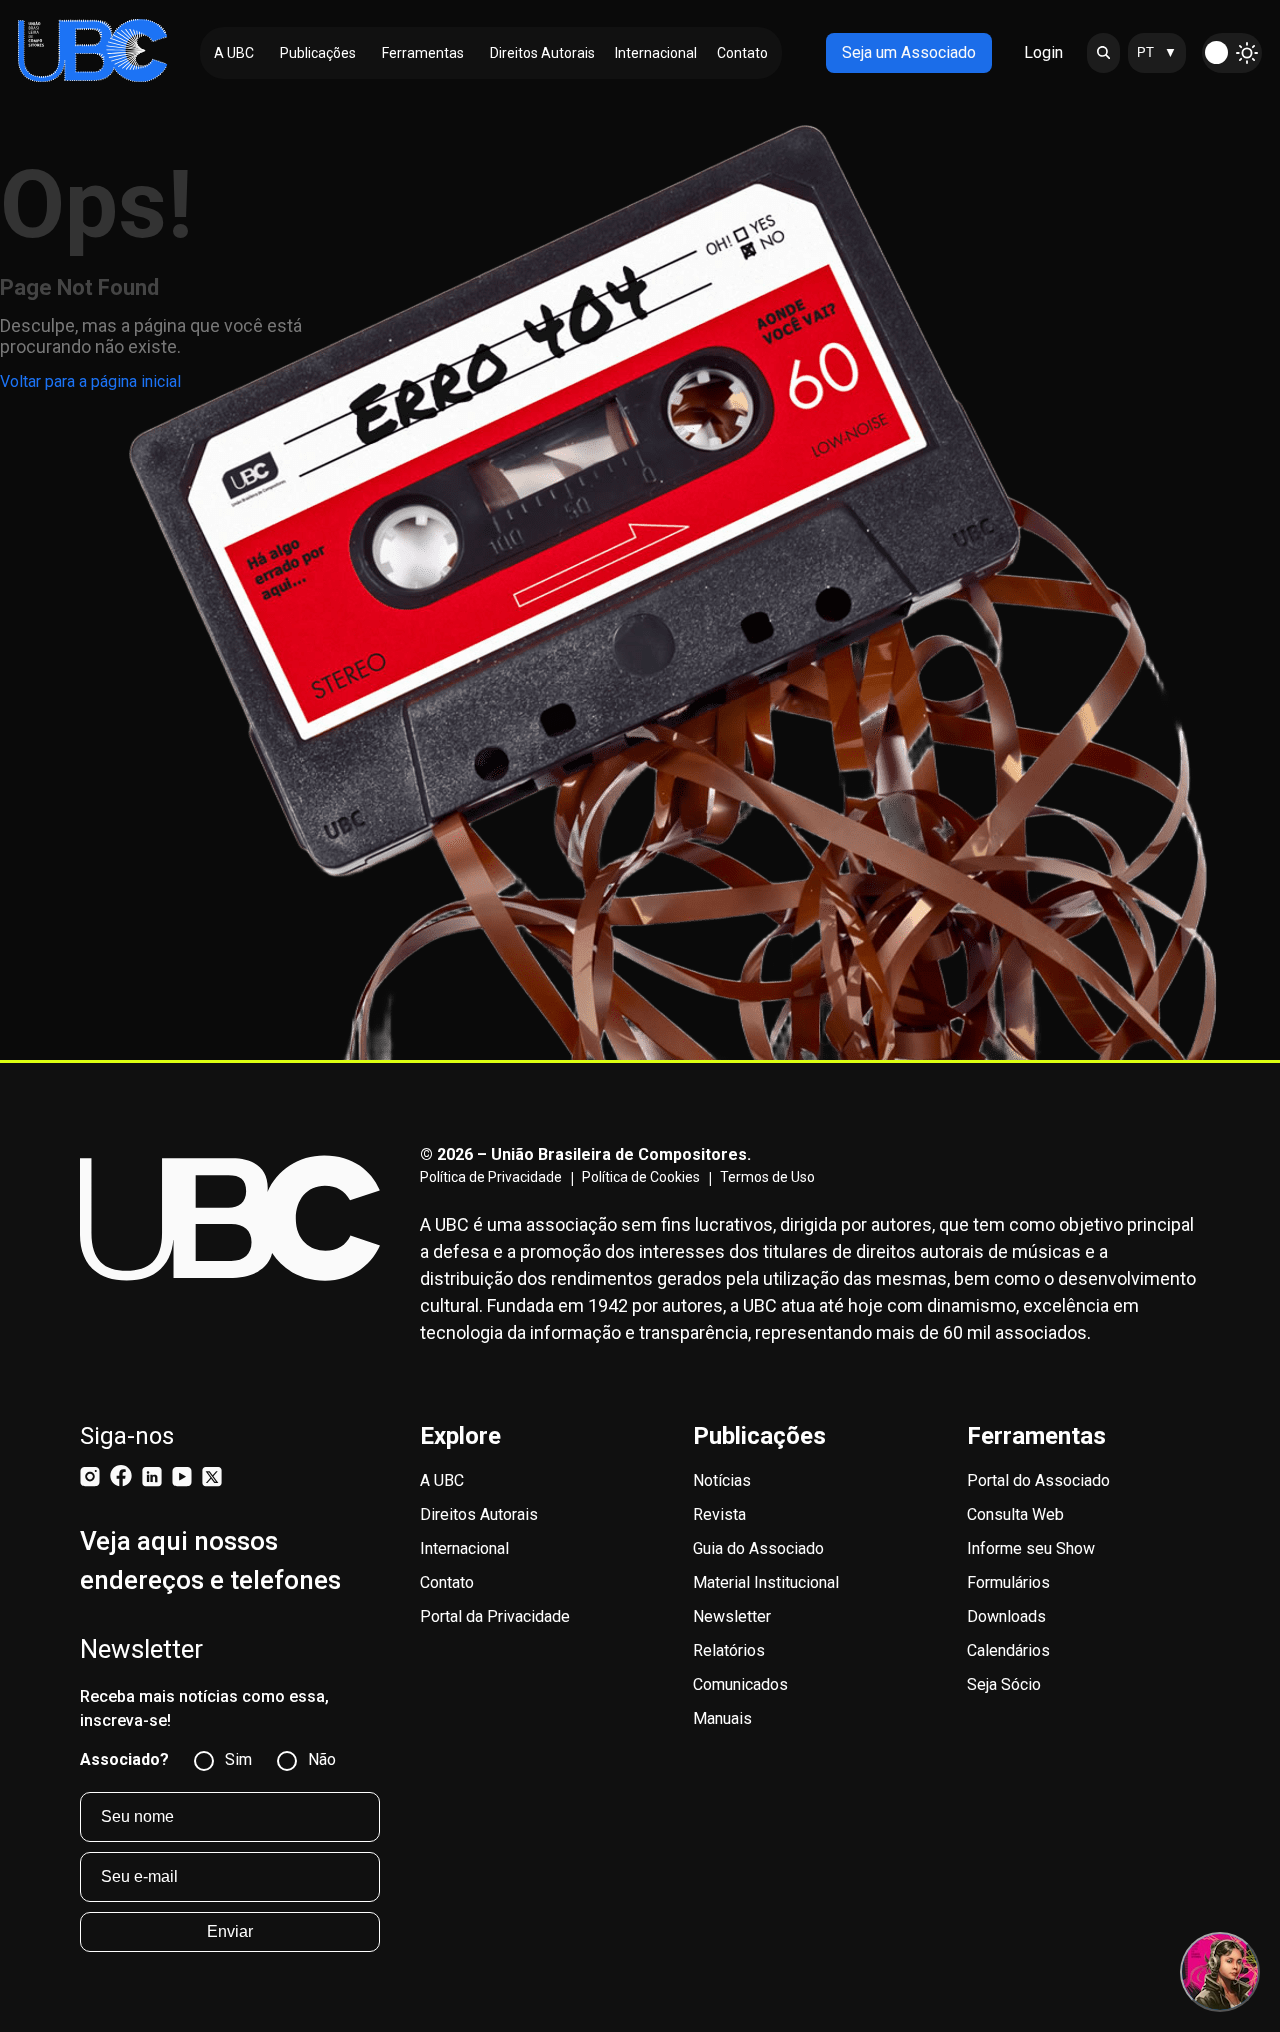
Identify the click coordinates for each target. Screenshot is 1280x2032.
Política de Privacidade (491, 1177)
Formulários (1008, 1582)
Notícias (722, 1480)
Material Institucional (766, 1582)
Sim (238, 1759)
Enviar (230, 1931)
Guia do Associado (758, 1548)
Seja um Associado (909, 52)
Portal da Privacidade (495, 1616)
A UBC (442, 1480)
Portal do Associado (1038, 1480)
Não (322, 1759)
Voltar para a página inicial (90, 381)
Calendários (1008, 1650)
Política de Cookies (641, 1177)
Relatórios (729, 1650)
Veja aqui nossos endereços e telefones (210, 1560)
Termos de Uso (767, 1177)
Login (1043, 52)
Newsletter (732, 1616)
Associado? (124, 1759)
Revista (719, 1514)
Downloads (1006, 1616)
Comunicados (740, 1684)
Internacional (464, 1548)
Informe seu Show (1031, 1548)
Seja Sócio (1004, 1684)
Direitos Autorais (479, 1514)
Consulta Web (1015, 1514)
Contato (447, 1582)
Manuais (722, 1718)
